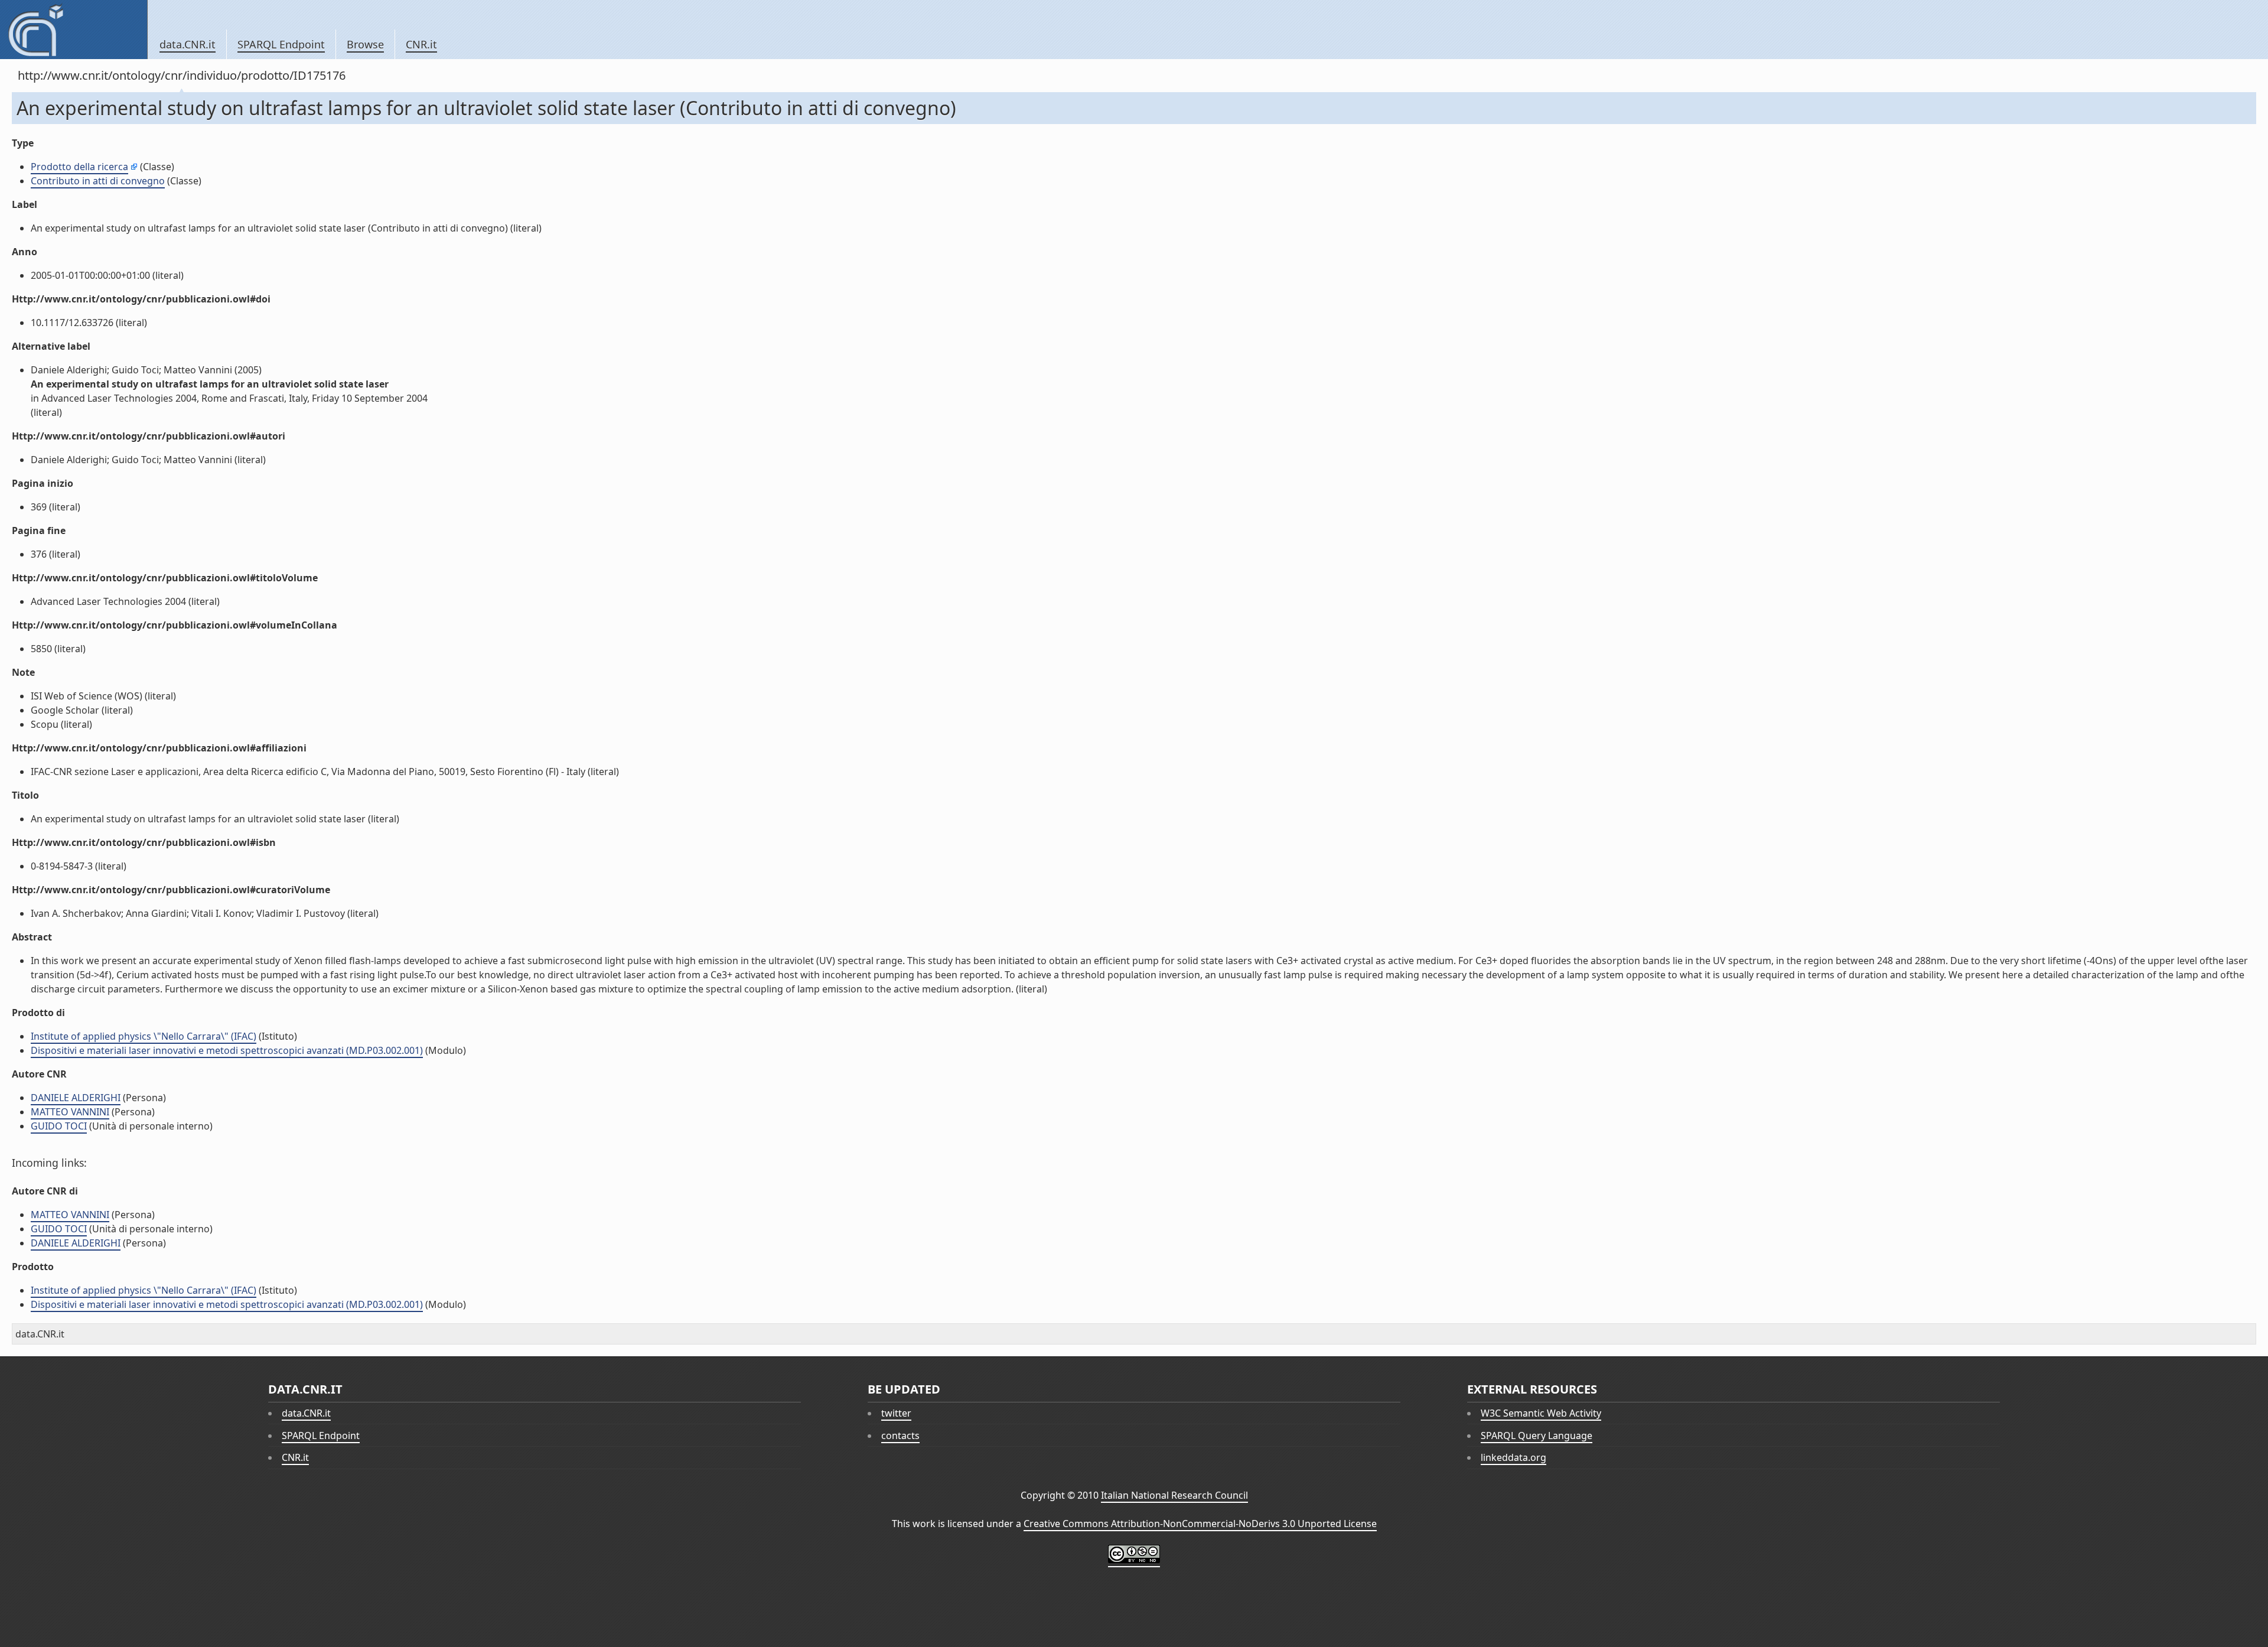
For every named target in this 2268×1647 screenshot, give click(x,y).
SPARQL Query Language (1537, 1436)
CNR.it (421, 44)
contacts (900, 1436)
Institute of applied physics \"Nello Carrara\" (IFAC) (144, 1036)
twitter (896, 1413)
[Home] (74, 30)
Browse (365, 44)
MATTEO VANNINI (70, 1112)
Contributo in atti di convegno (98, 181)
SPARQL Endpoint (281, 44)
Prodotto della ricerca (79, 167)
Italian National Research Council (1174, 1495)
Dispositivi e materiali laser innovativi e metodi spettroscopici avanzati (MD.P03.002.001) (227, 1050)
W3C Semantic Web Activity (1541, 1413)
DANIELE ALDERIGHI (76, 1098)
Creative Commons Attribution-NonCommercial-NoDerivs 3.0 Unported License (1200, 1524)
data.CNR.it (188, 44)
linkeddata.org (1513, 1457)
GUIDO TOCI (59, 1126)
